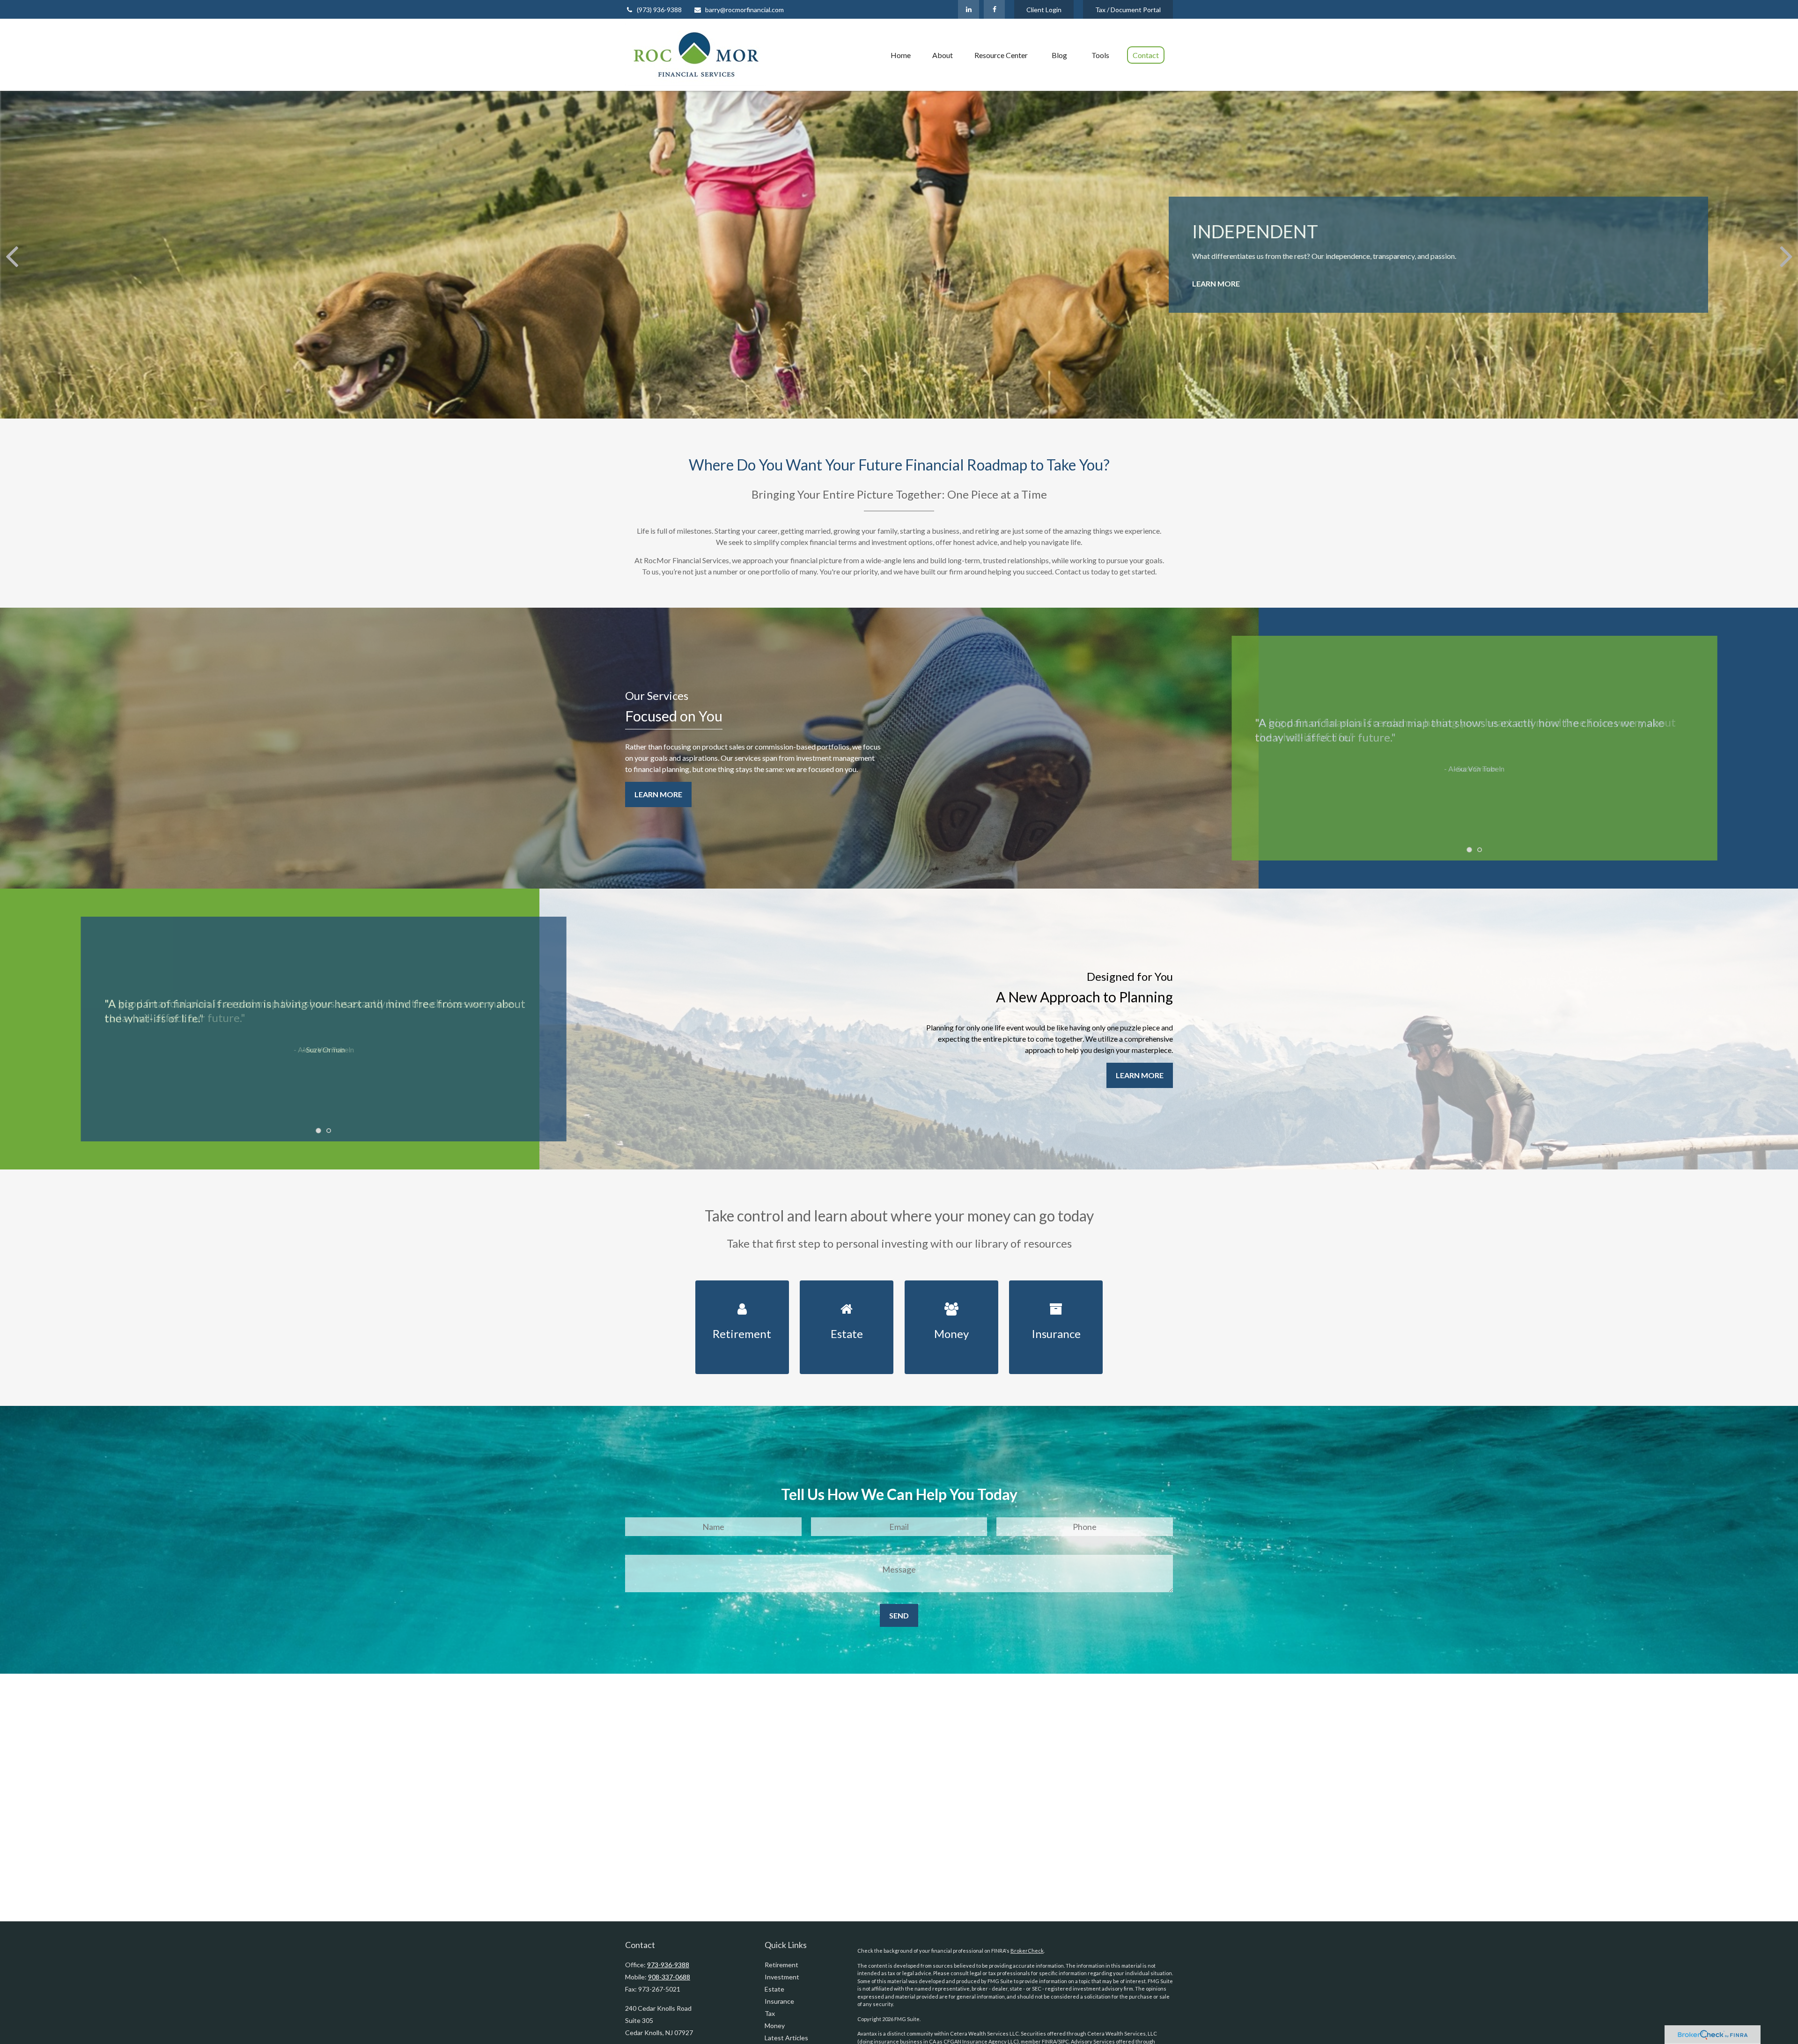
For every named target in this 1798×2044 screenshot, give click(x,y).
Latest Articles (786, 2038)
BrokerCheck (1027, 1951)
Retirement (781, 1965)
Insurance (779, 2001)
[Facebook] (994, 9)
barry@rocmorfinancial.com (744, 10)
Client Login (1044, 10)
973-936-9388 (668, 1965)
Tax (770, 2013)
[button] (901, 55)
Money (775, 2026)
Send (899, 1615)
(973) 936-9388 (659, 10)
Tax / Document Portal (1128, 10)
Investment (782, 1977)
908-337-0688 (669, 1977)
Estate (774, 1989)
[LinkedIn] (969, 9)
